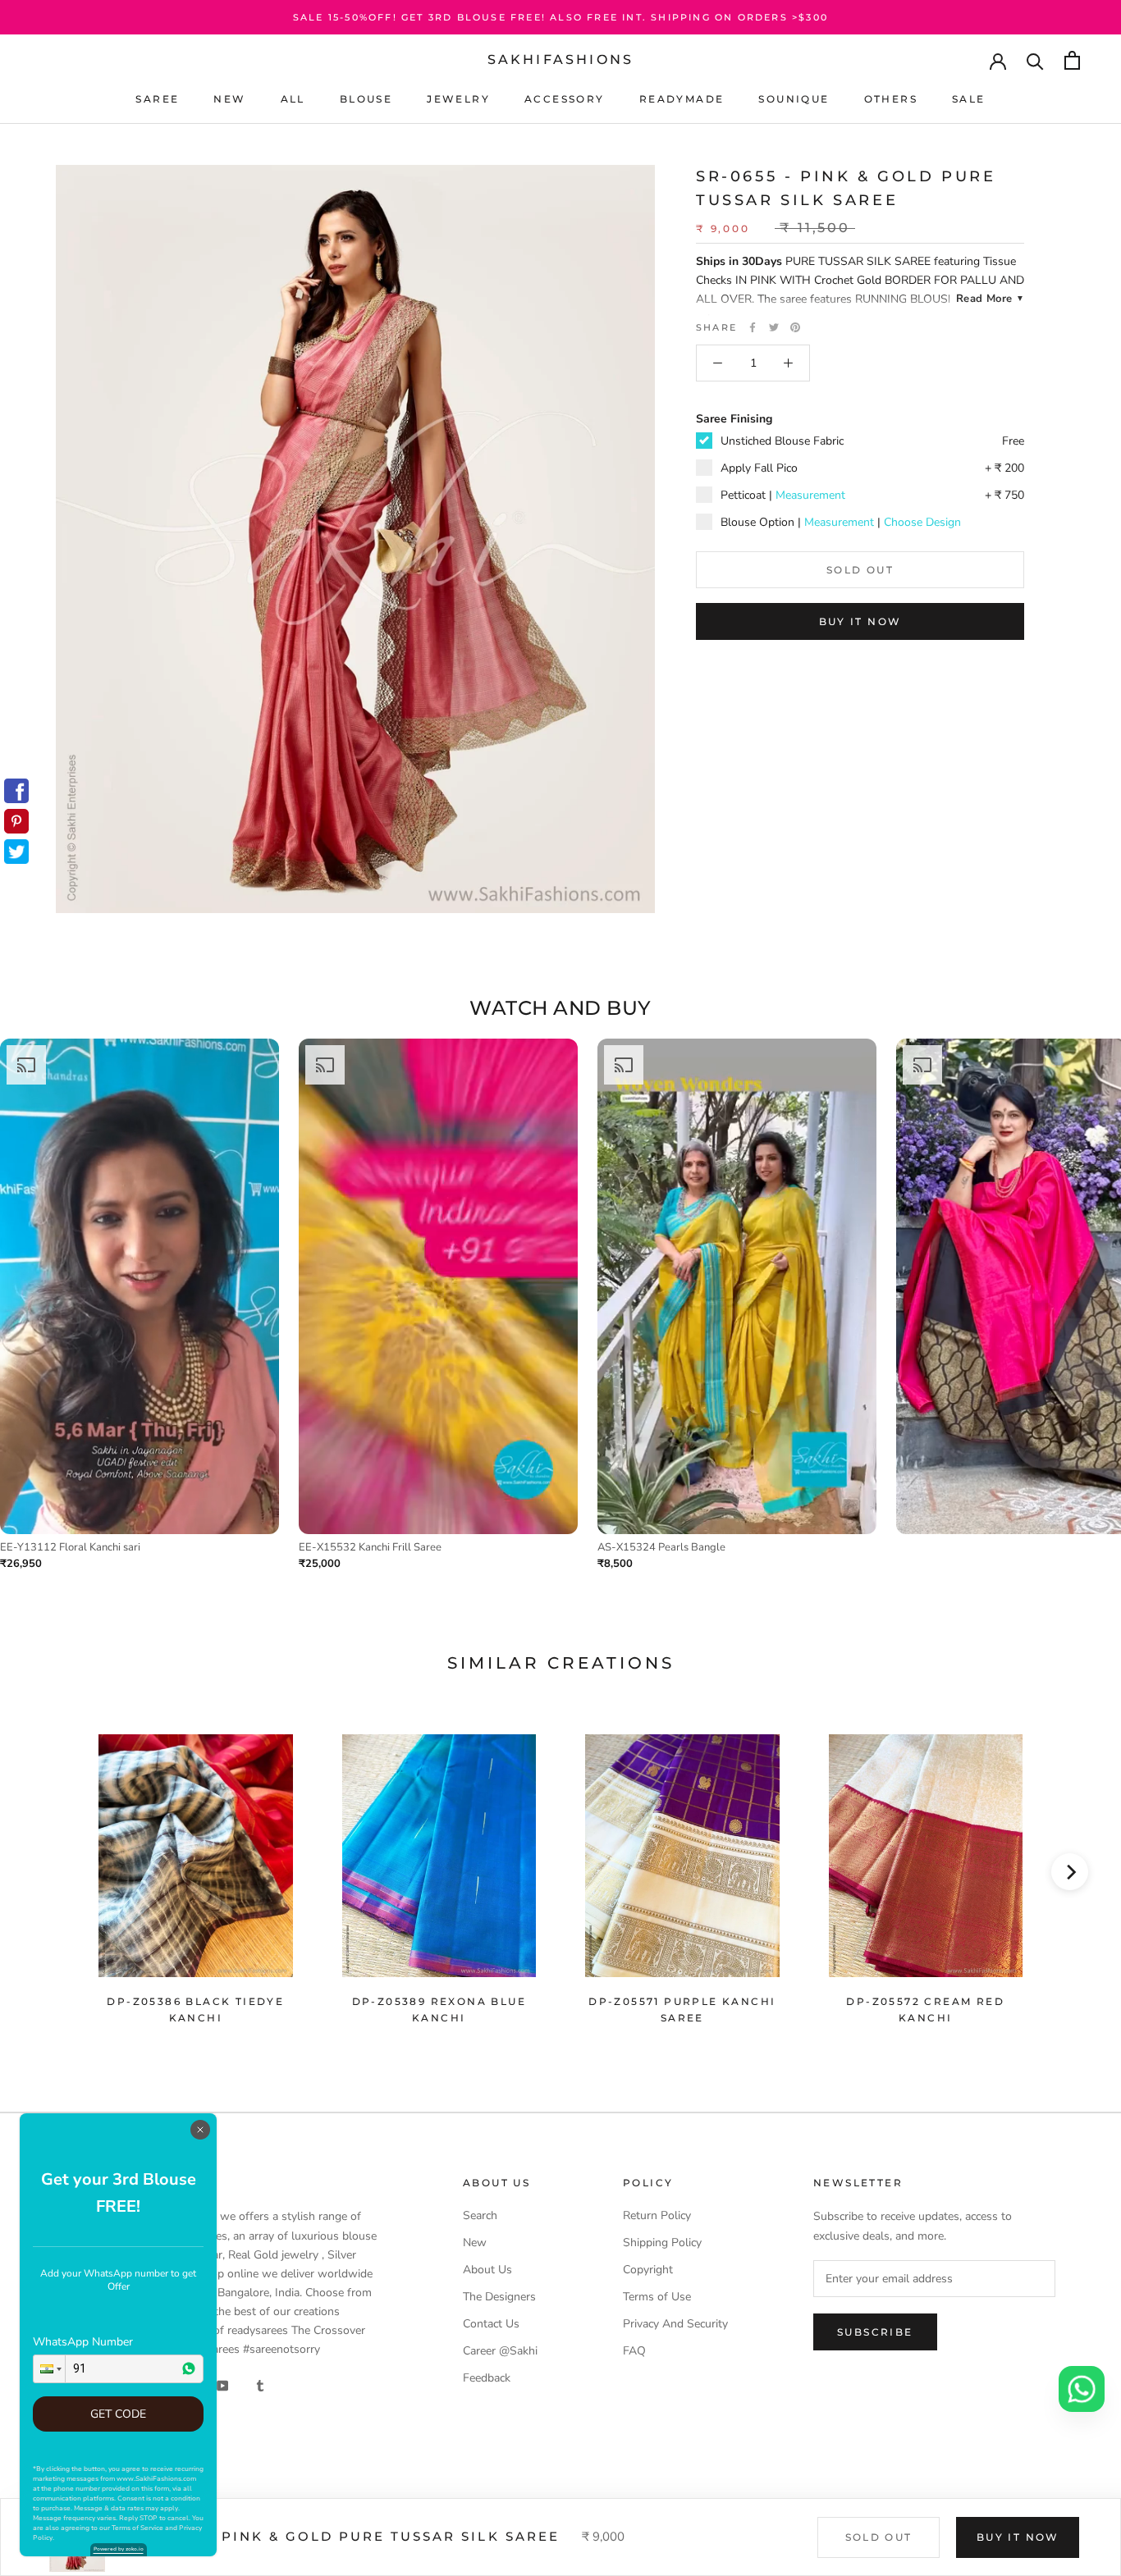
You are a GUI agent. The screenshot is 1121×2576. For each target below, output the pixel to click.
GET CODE (118, 2414)
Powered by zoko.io (119, 2549)
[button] (49, 2369)
